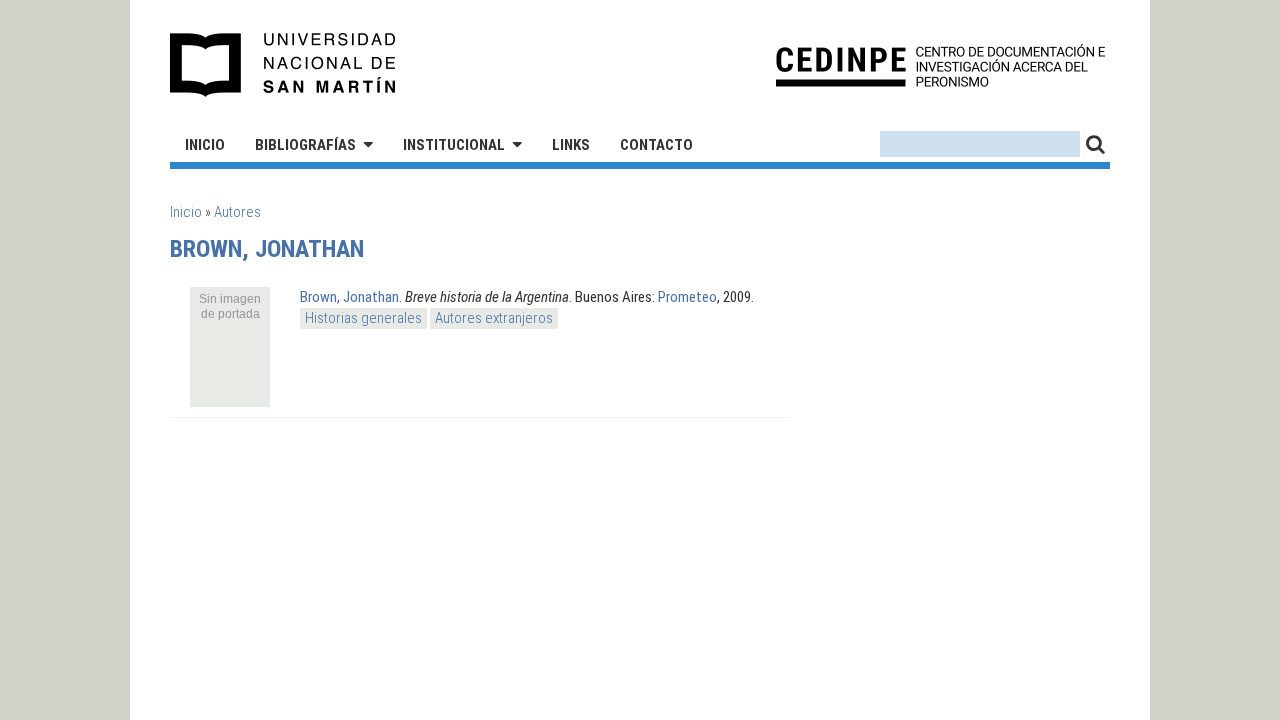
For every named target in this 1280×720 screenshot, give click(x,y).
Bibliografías (305, 145)
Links (571, 145)
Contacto (656, 145)
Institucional (454, 145)
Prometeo (687, 297)
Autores (237, 212)
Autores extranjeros (494, 318)
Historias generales (363, 318)
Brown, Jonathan (349, 297)
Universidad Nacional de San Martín (283, 65)
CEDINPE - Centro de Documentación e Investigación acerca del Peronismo (940, 65)
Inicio (205, 145)
